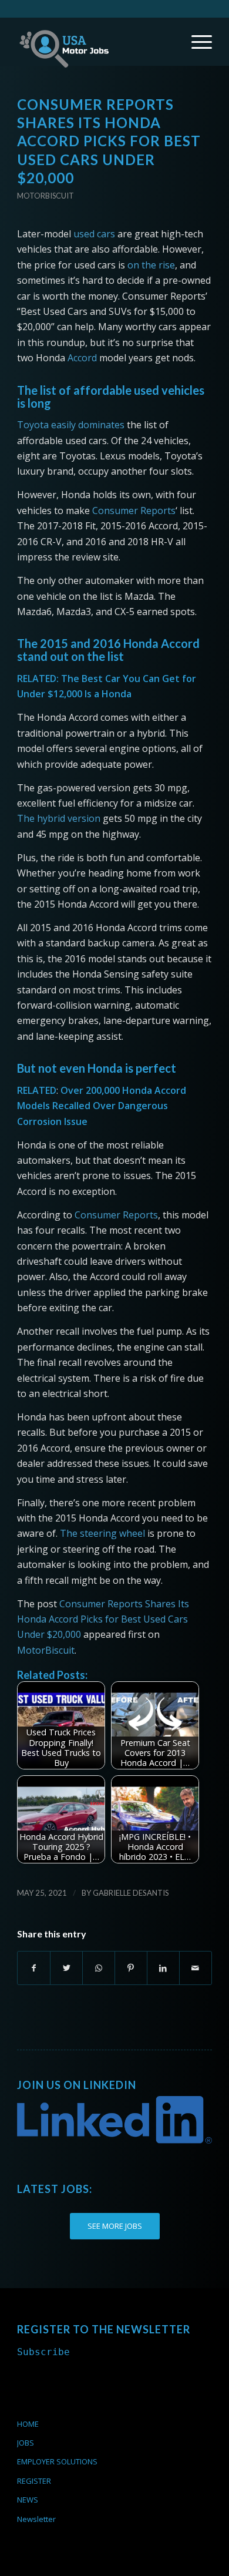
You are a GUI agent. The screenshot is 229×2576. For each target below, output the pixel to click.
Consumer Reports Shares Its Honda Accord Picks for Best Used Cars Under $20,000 (103, 1619)
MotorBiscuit (46, 1650)
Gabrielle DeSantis (131, 1893)
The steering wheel (102, 1533)
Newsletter (36, 2519)
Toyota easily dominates (71, 425)
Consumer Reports (134, 511)
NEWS (28, 2500)
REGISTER (34, 2481)
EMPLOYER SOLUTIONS (57, 2461)
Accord (82, 358)
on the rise (151, 265)
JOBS (26, 2443)
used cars (94, 234)
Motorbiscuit (46, 196)
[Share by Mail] (196, 1968)
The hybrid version (59, 818)
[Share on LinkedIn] (163, 1968)
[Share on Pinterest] (131, 1968)
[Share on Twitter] (66, 1968)
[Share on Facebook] (34, 1968)
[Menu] (196, 42)
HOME (28, 2424)
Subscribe (43, 2352)
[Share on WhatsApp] (99, 1968)
